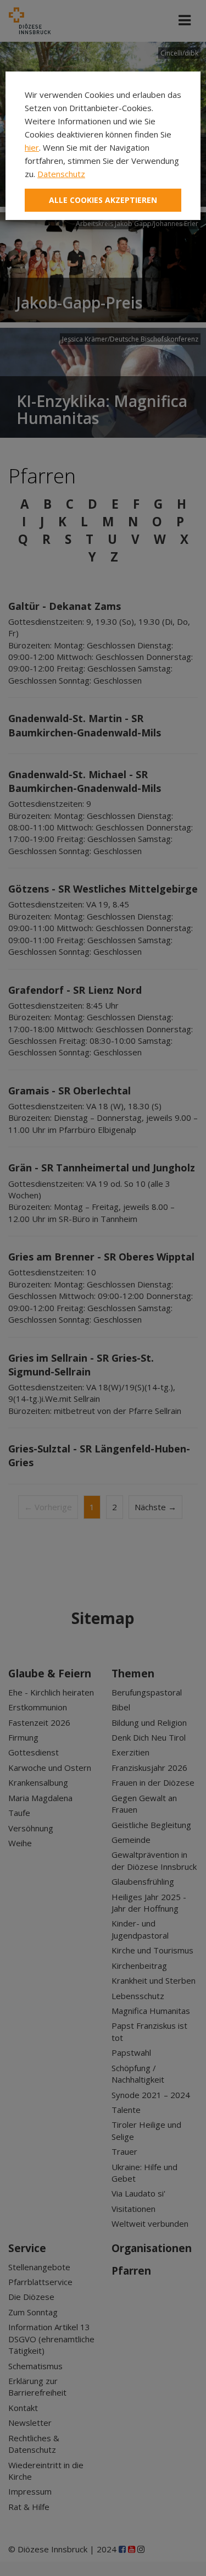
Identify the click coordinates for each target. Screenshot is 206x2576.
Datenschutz (61, 174)
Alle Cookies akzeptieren (103, 200)
